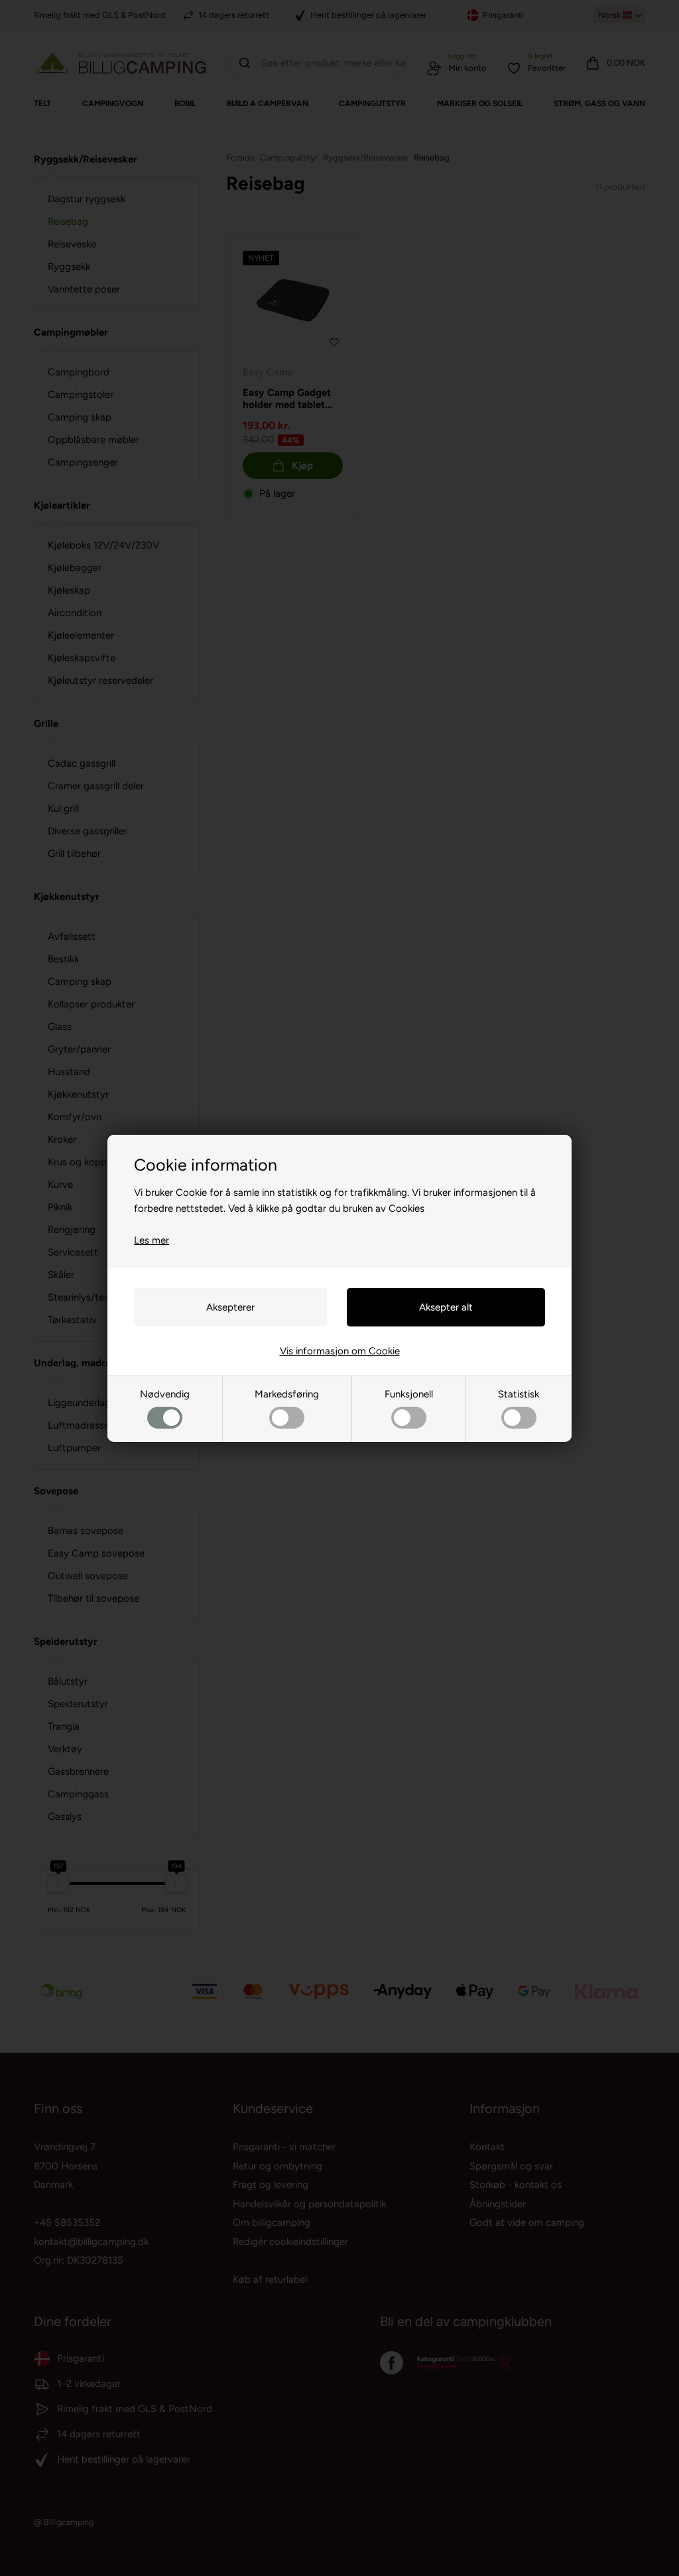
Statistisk (519, 1394)
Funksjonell (409, 1394)
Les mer (152, 1240)
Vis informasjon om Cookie (340, 1351)
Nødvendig (165, 1394)
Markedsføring (287, 1394)
